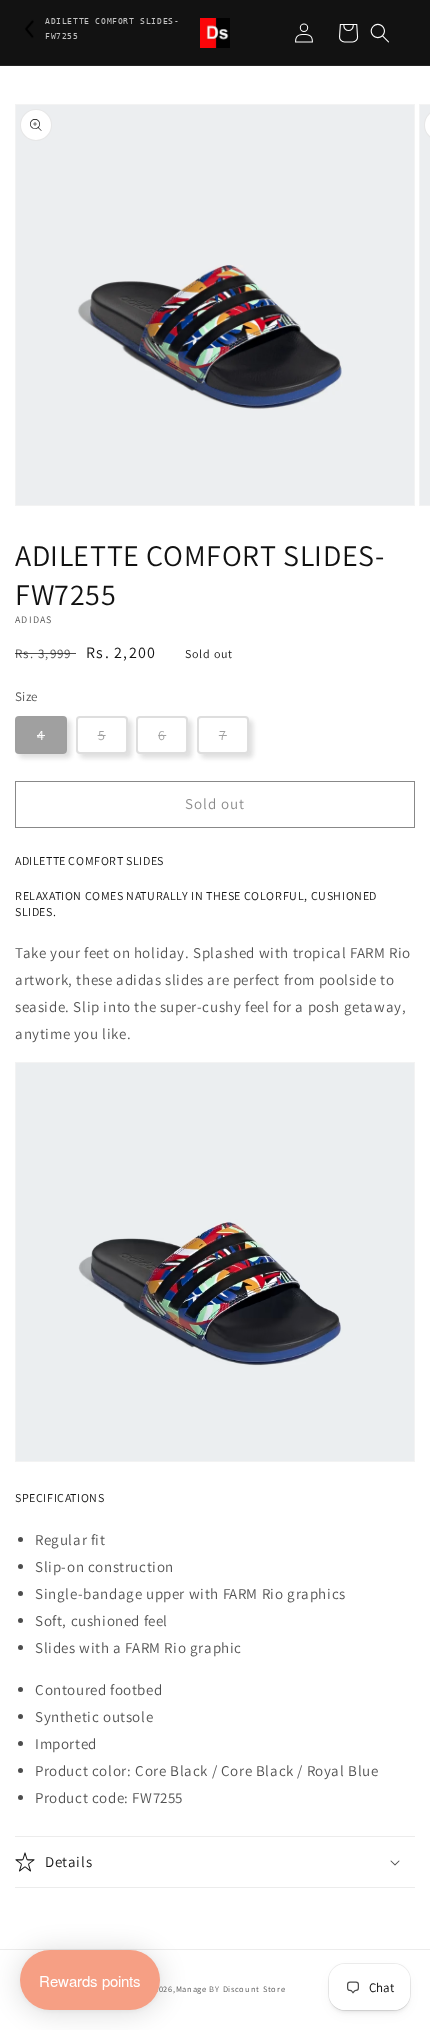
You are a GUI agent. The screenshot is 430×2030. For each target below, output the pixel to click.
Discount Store (254, 1988)
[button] (380, 33)
